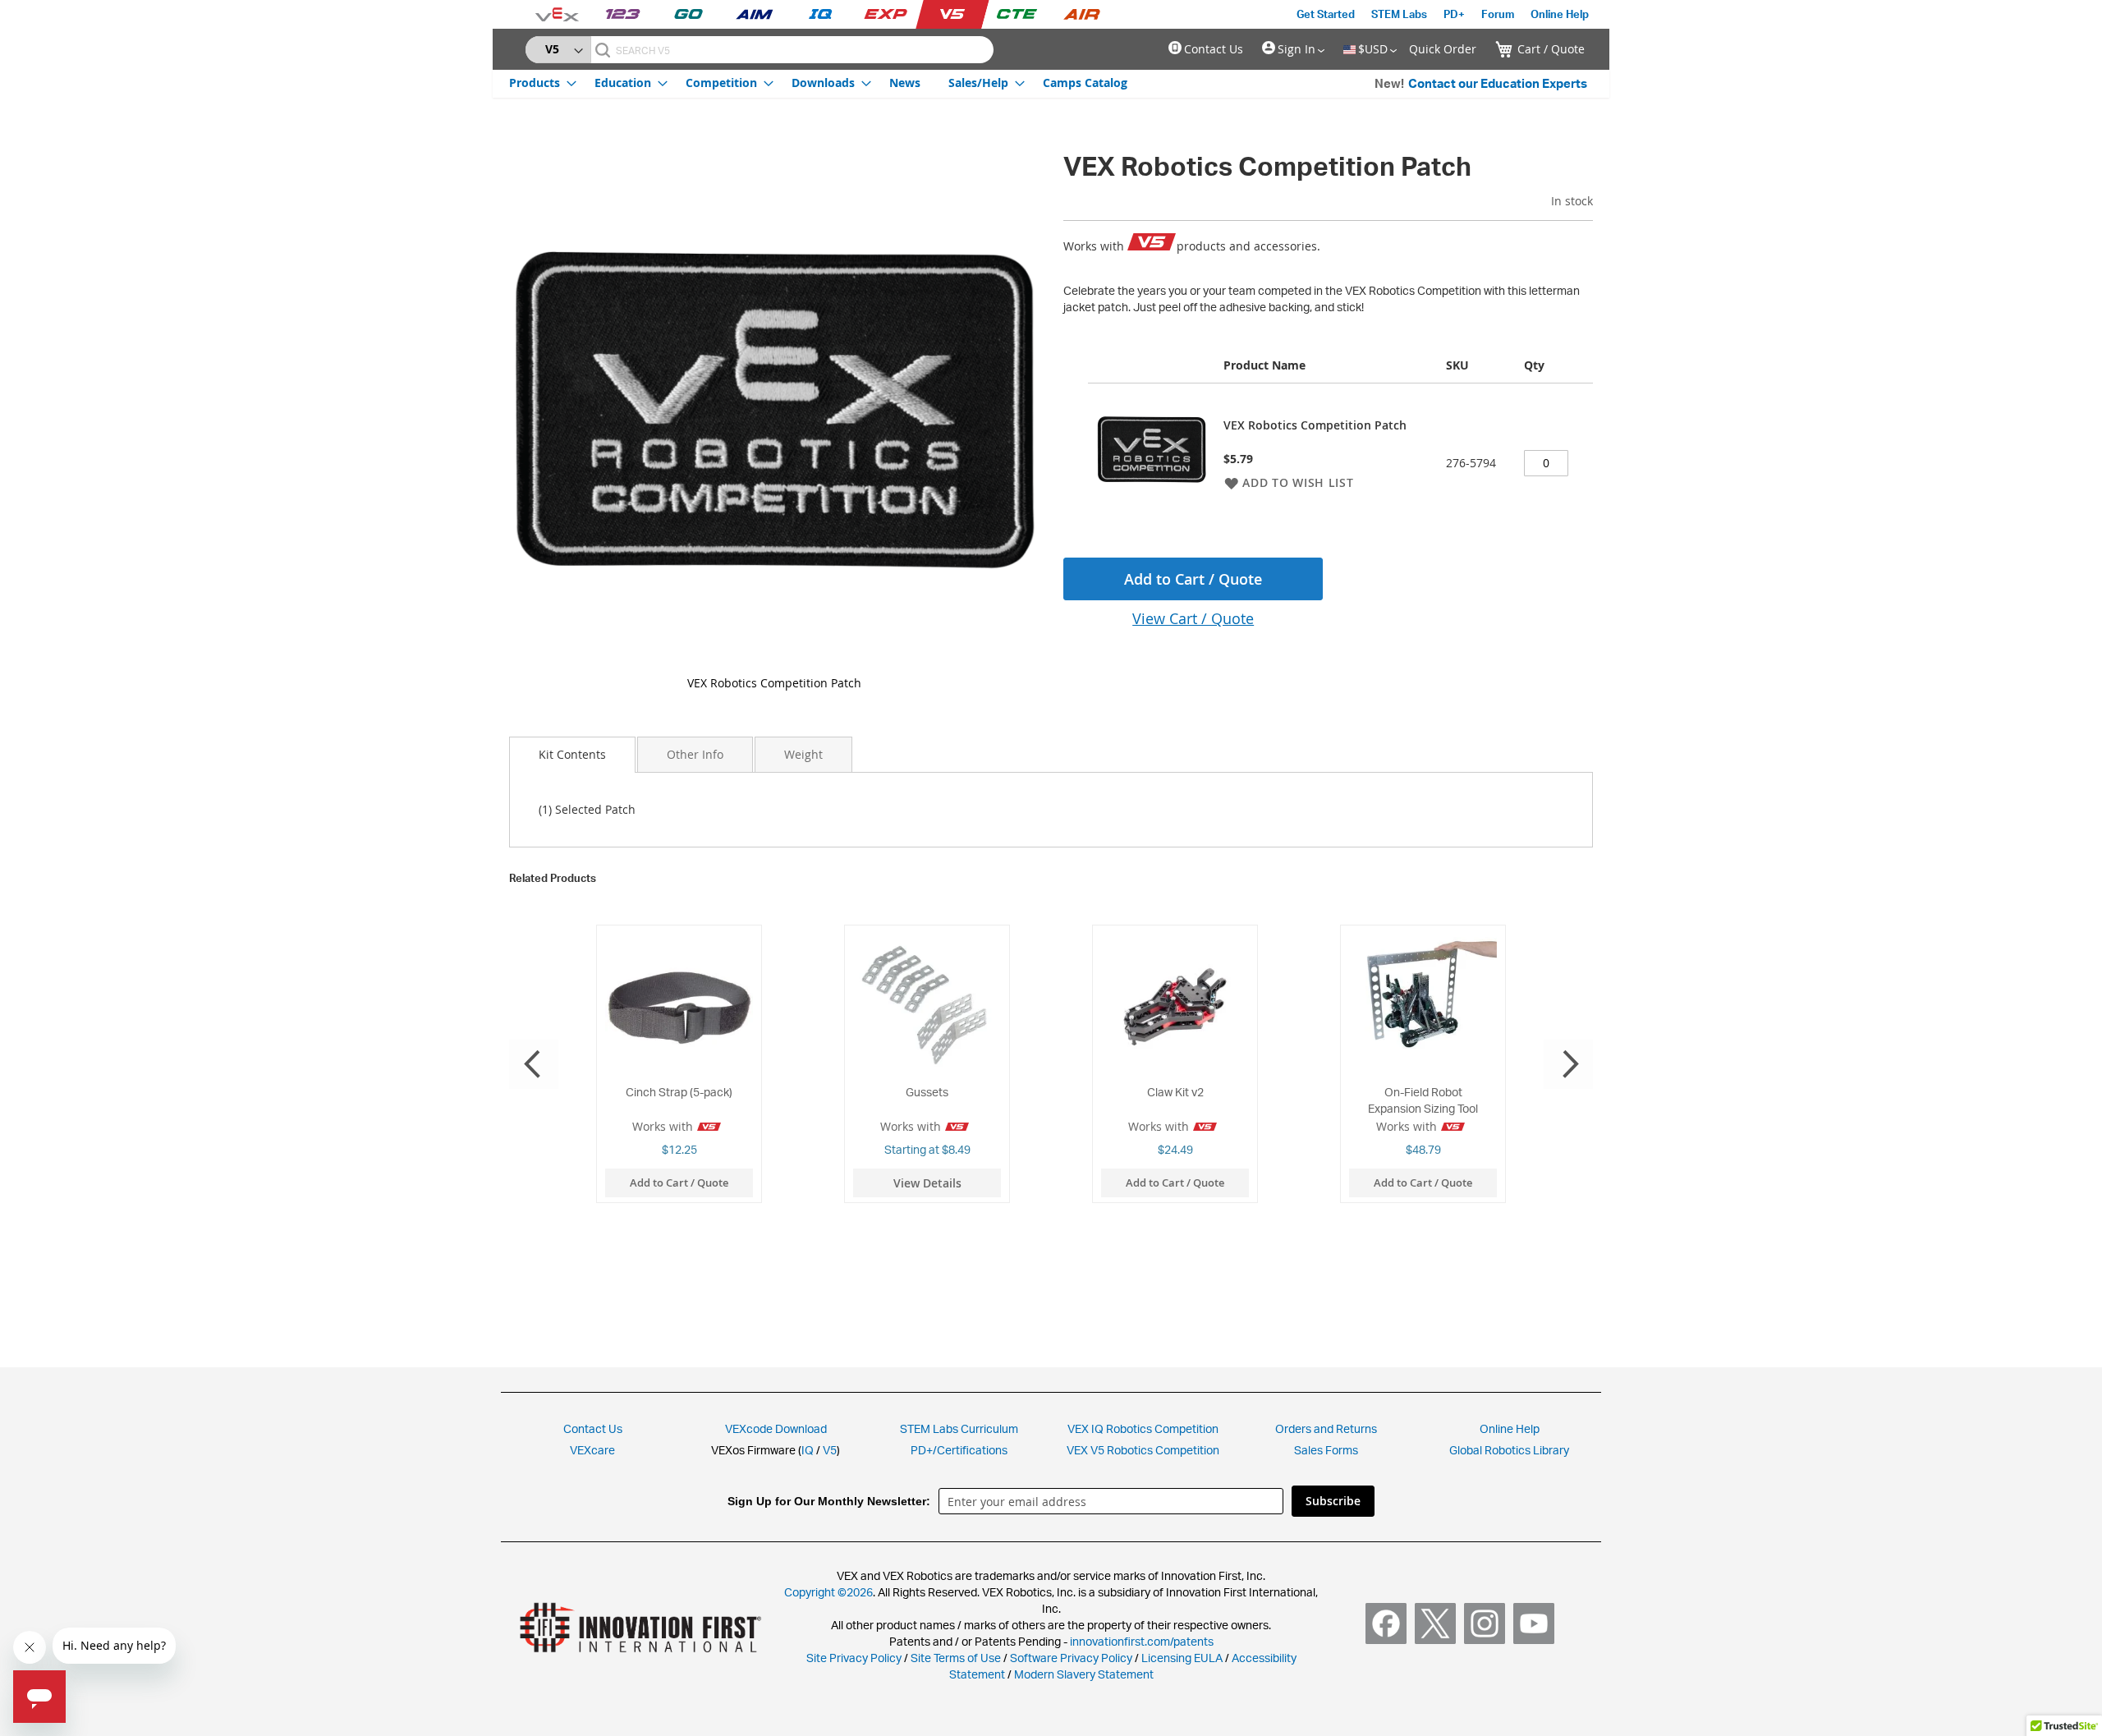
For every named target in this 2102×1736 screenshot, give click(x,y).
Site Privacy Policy (854, 1658)
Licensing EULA (1182, 1658)
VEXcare (592, 1450)
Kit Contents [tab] (572, 754)
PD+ (1454, 14)
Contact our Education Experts (1498, 83)
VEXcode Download (776, 1428)
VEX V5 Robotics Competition (1143, 1450)
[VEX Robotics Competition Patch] (775, 405)
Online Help (1560, 14)
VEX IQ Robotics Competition (1143, 1428)
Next (1568, 1064)
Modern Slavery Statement (1084, 1674)
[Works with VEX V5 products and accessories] (1152, 243)
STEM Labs (1399, 14)
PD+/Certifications (959, 1450)
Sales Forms (1326, 1450)
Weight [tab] (803, 754)
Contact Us (1214, 49)
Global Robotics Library (1509, 1450)
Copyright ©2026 (828, 1592)
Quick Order (1443, 49)
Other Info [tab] (695, 754)
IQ (808, 1450)
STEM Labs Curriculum (959, 1428)
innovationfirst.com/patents (1142, 1641)
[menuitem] (538, 83)
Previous (534, 1064)
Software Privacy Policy (1071, 1658)
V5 (830, 1450)
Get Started (1326, 14)
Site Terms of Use (955, 1658)
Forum (1498, 14)
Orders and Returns (1326, 1428)
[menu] (818, 82)
